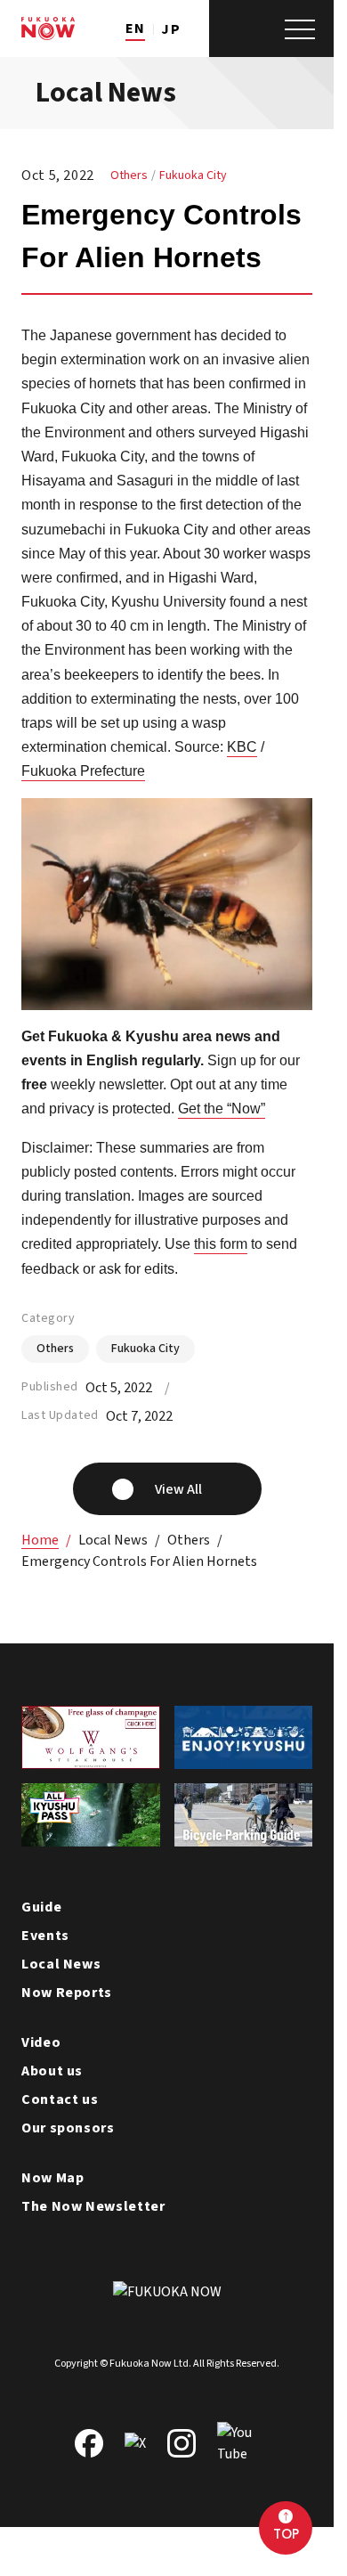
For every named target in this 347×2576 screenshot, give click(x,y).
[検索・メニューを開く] (271, 29)
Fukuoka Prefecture (83, 771)
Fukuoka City (193, 175)
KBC (242, 747)
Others (129, 175)
